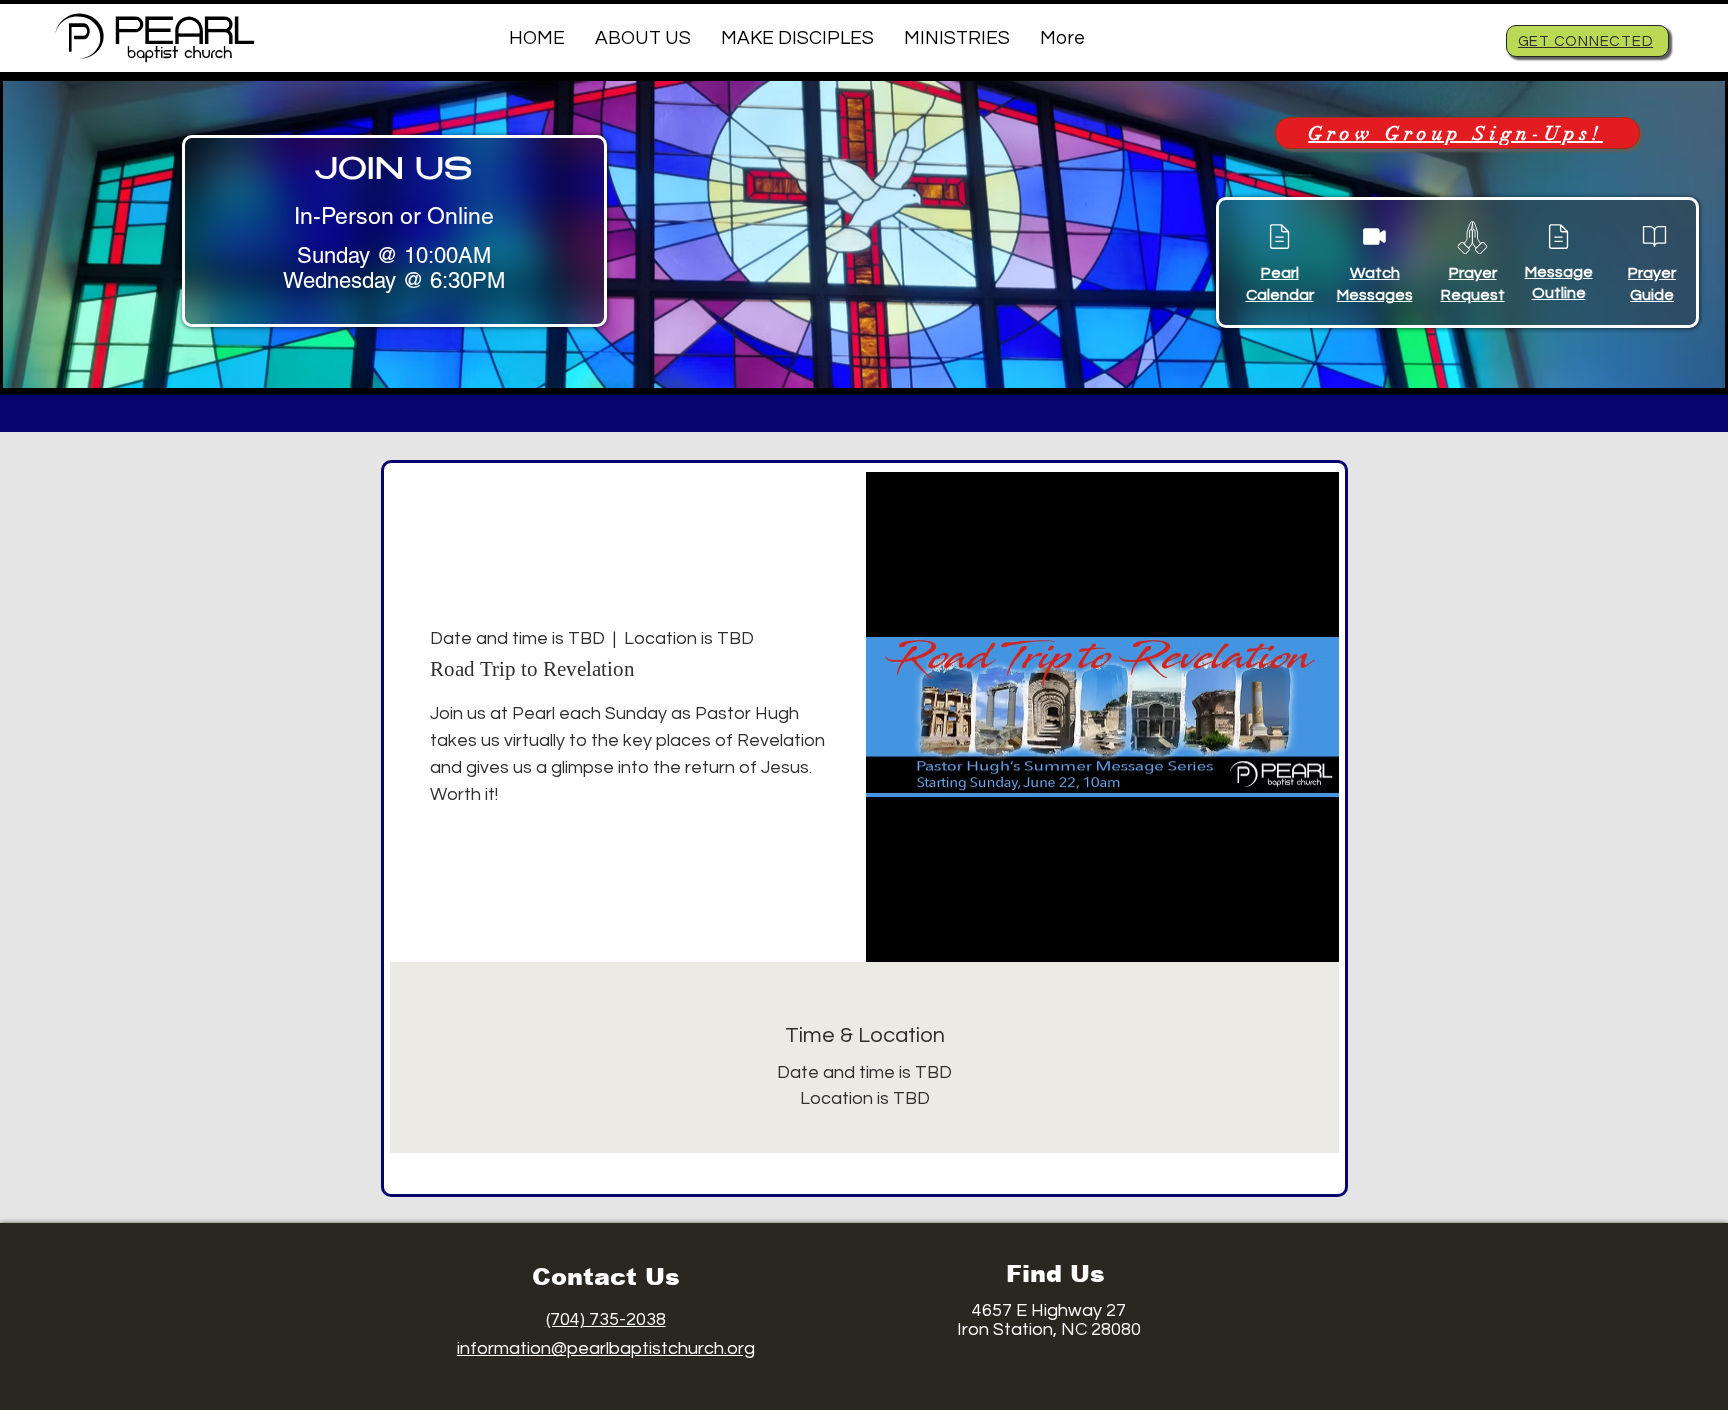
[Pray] (1472, 237)
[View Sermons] (1374, 236)
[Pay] (1279, 236)
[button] (643, 38)
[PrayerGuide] (1654, 236)
